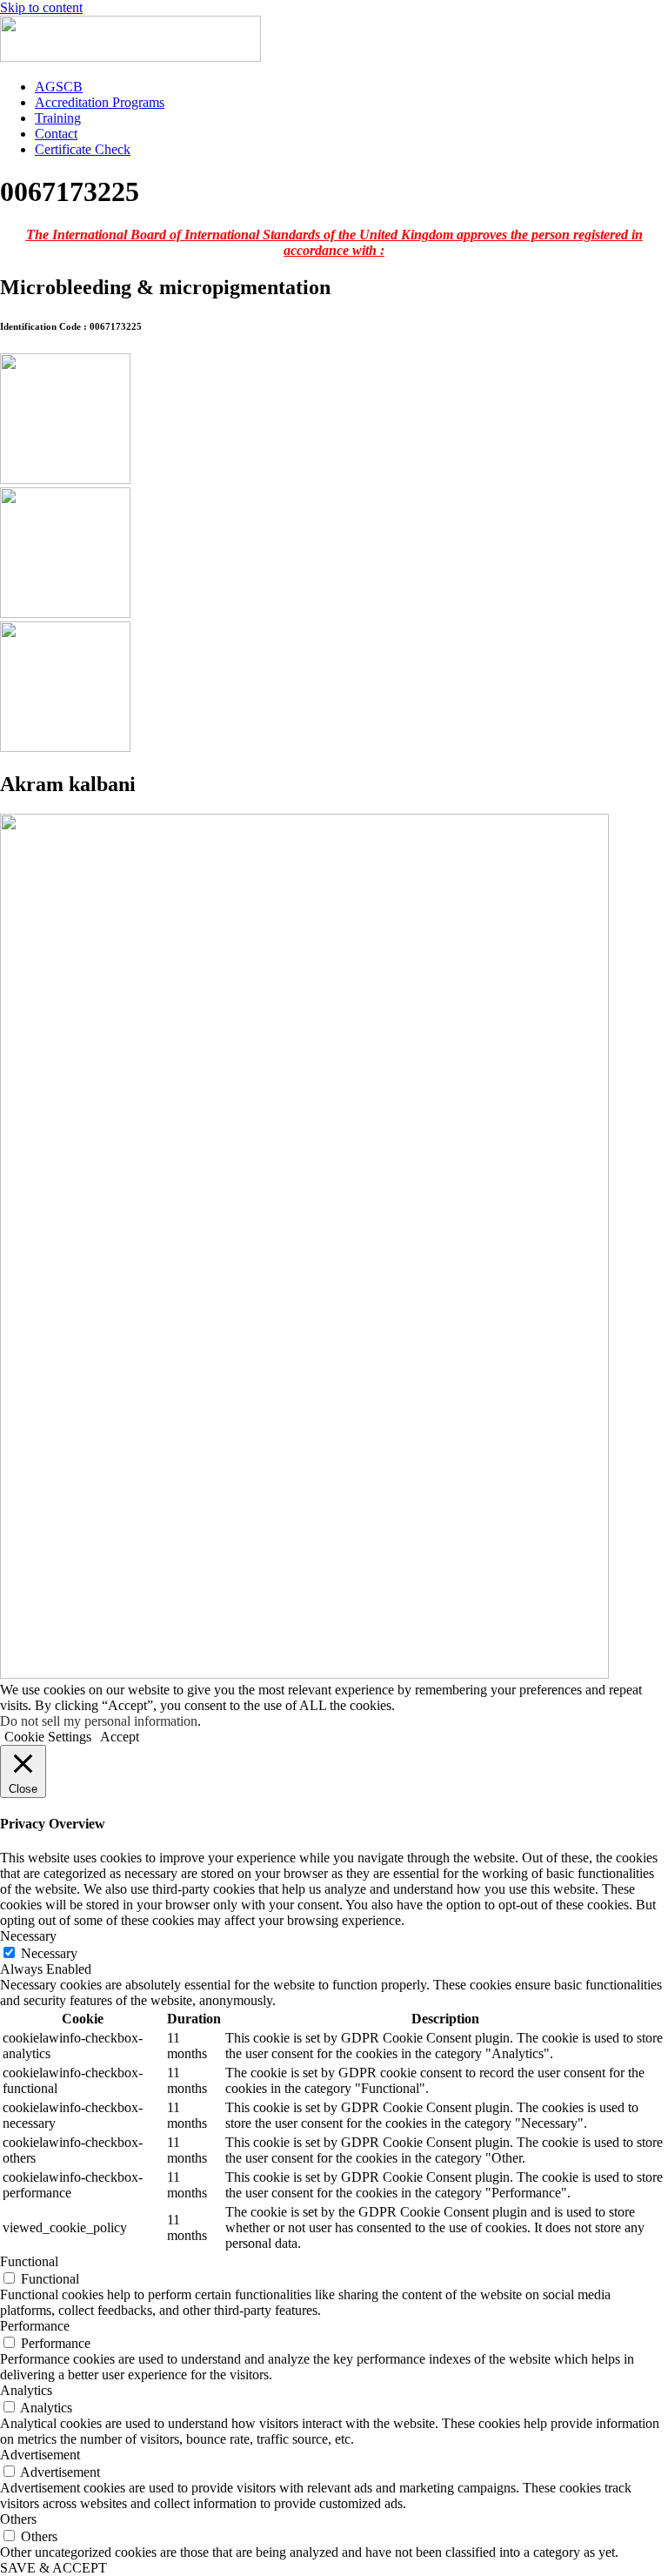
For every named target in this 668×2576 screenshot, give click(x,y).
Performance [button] (35, 2326)
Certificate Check (83, 149)
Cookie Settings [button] (48, 1737)
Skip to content (41, 7)
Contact (56, 134)
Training (58, 118)
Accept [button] (120, 1737)
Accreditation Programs (100, 102)
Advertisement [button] (40, 2455)
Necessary (49, 1953)
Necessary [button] (28, 1936)
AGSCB (59, 87)
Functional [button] (29, 2261)
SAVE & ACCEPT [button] (53, 2568)
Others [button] (18, 2519)
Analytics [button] (26, 2390)
